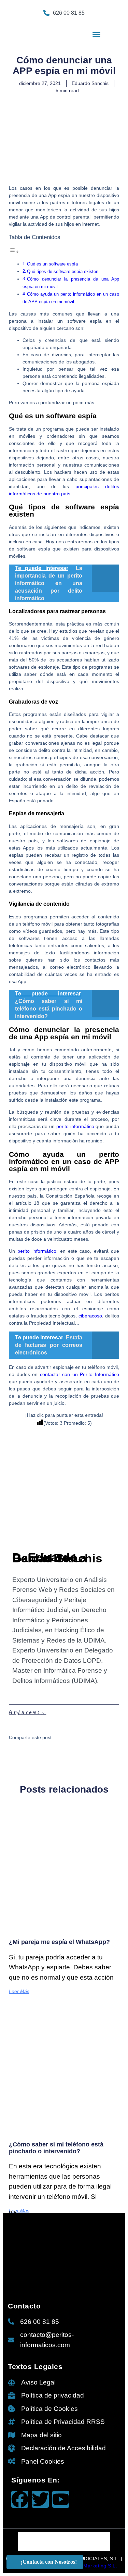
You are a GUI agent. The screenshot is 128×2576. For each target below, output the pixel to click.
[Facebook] (20, 2499)
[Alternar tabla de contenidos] (14, 252)
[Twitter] (40, 2499)
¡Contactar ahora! (82, 26)
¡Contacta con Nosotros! (49, 2562)
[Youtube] (61, 2499)
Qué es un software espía (52, 264)
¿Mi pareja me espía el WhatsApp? (59, 1942)
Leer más (19, 1991)
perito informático (75, 1126)
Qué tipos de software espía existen (63, 272)
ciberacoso (90, 1316)
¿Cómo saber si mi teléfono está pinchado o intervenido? (56, 2148)
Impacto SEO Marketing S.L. (84, 2566)
